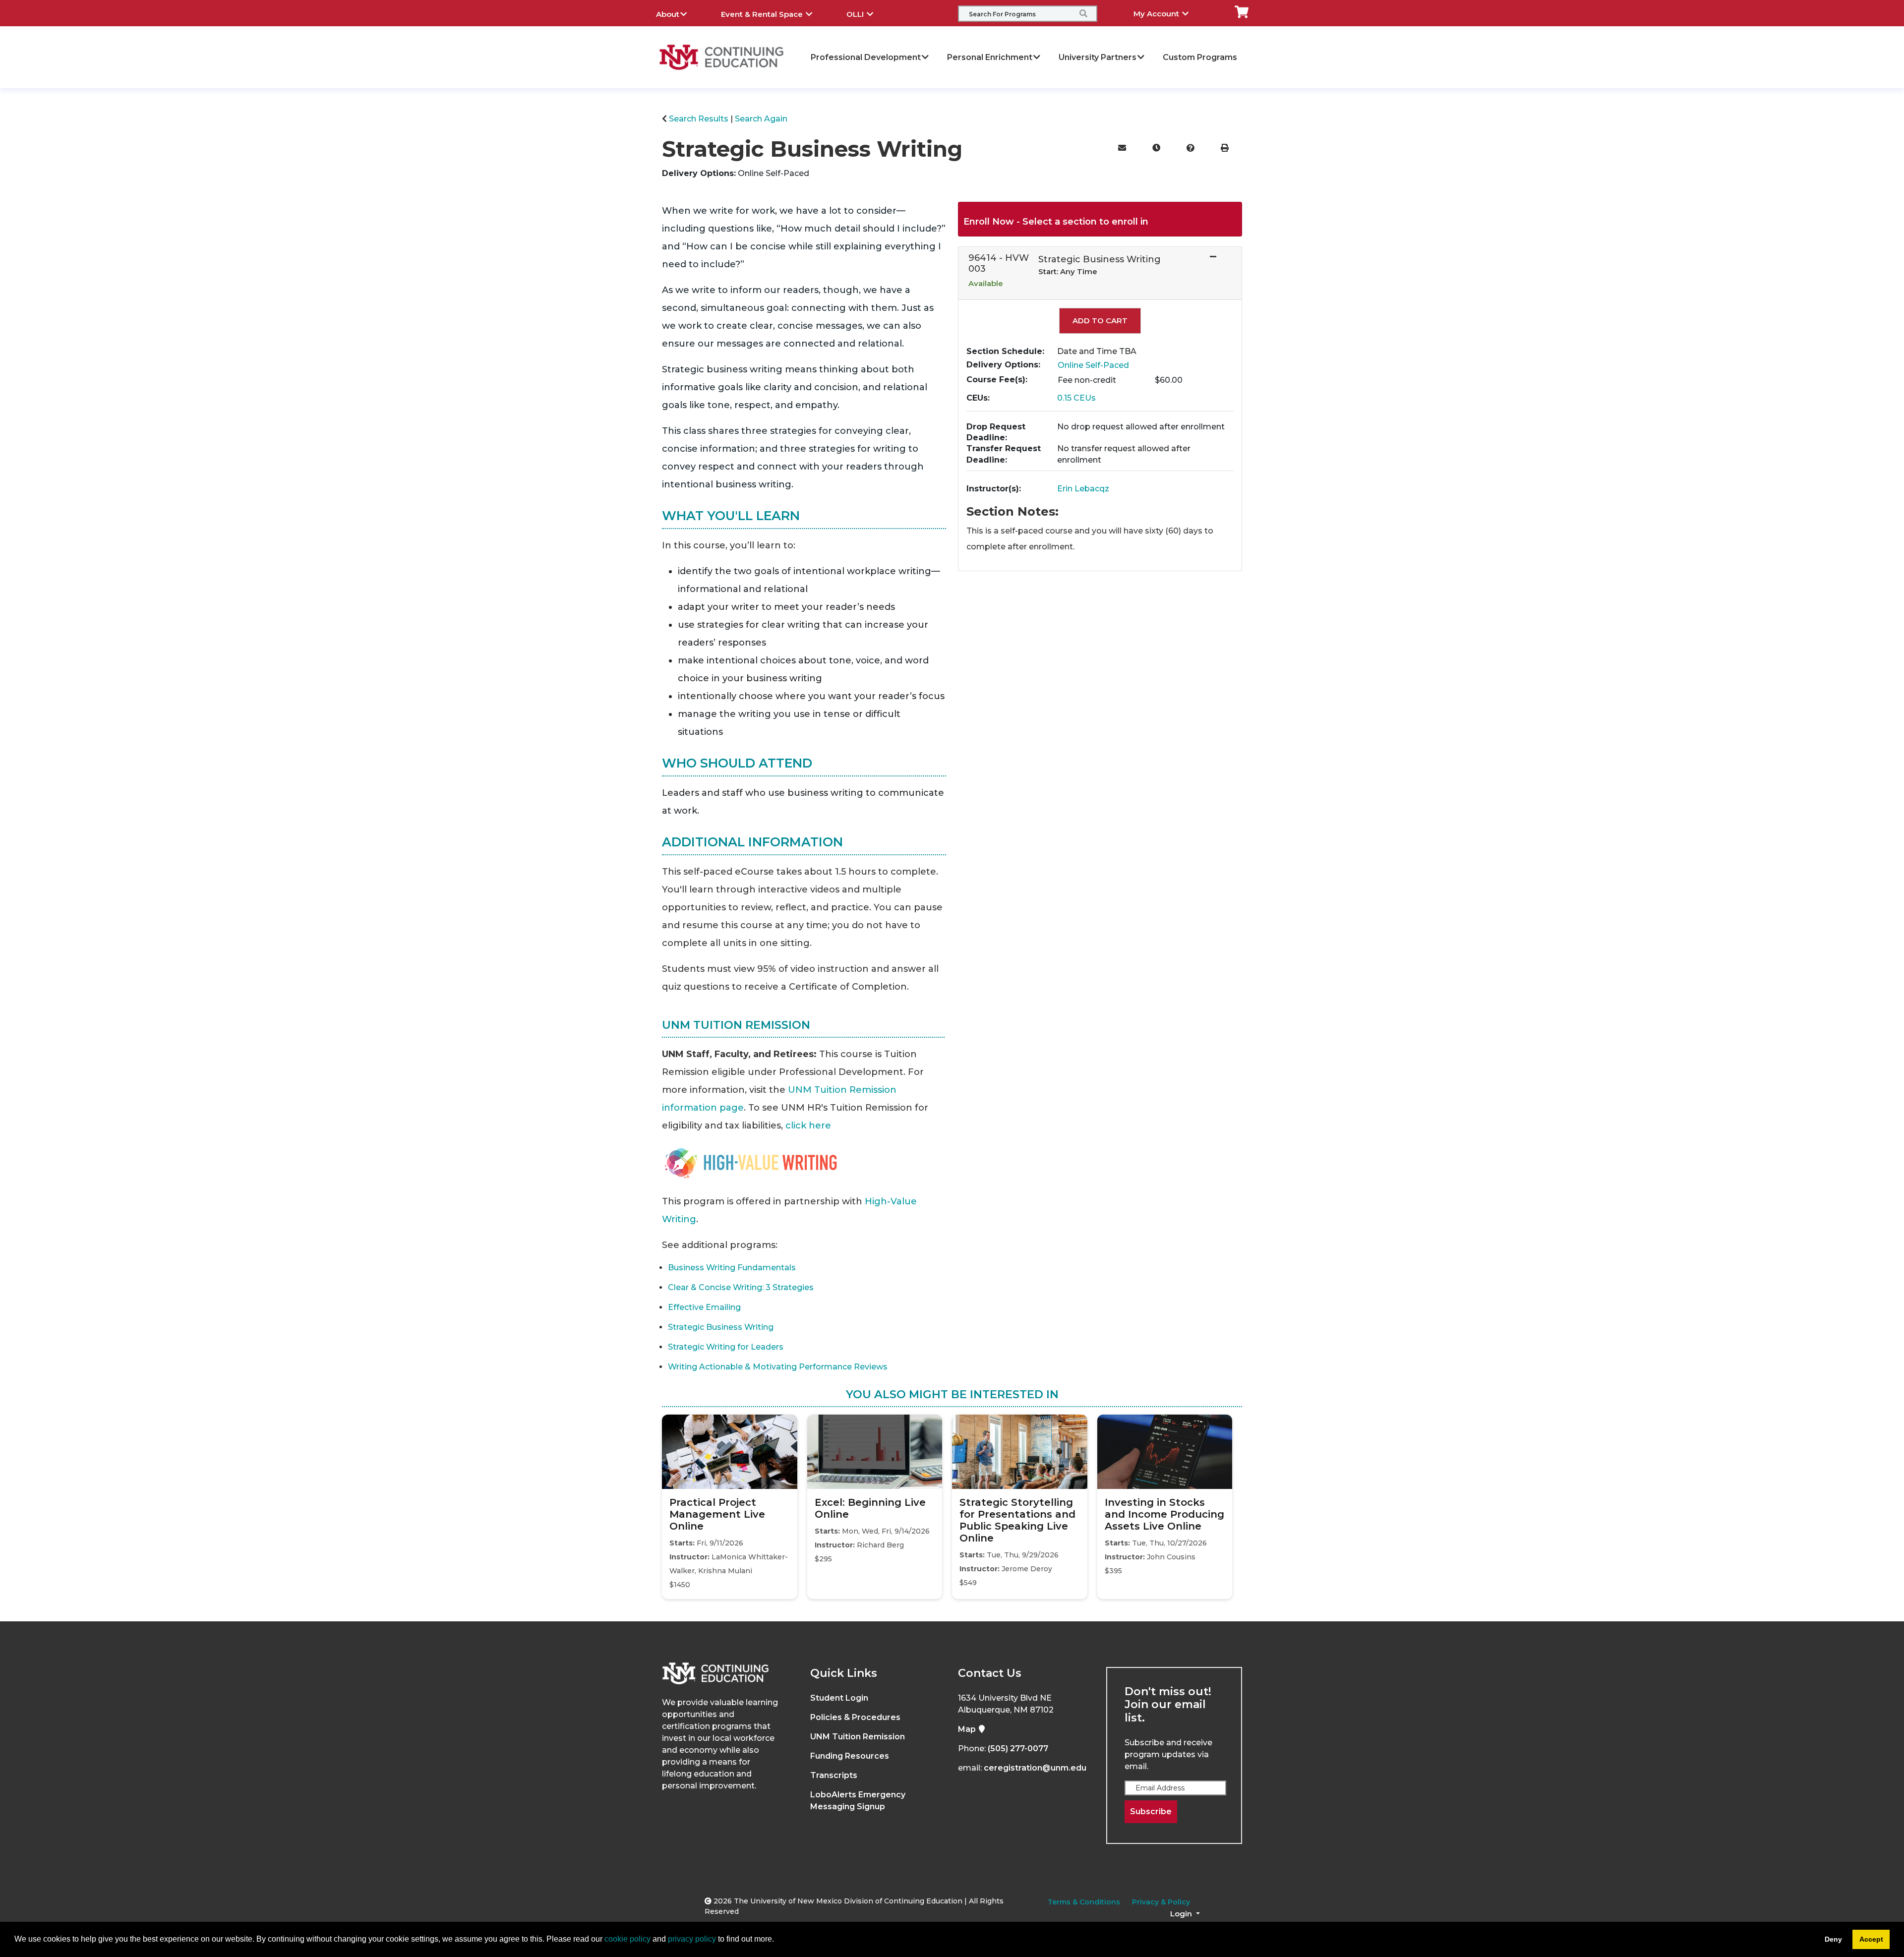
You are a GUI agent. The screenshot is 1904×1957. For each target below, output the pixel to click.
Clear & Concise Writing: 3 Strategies (741, 1287)
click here (808, 1126)
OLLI (856, 14)
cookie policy (627, 1939)
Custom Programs (1200, 57)
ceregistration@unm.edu (1035, 1768)
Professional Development (866, 57)
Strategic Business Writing (721, 1327)
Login (1182, 1914)
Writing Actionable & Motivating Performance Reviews (778, 1367)
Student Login (839, 1698)
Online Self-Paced (1093, 365)
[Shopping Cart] (1242, 11)
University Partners (1098, 57)
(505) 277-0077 (1018, 1749)
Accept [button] (1871, 1939)
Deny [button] (1833, 1939)
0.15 (1076, 398)
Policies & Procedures (855, 1717)
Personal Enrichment (990, 57)
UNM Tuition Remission (858, 1737)
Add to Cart (1100, 321)
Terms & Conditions (1084, 1902)
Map (968, 1729)
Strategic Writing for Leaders (726, 1347)
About (668, 14)
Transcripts (834, 1775)
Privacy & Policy (1161, 1902)
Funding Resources (850, 1756)
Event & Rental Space (763, 14)
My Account (1157, 14)
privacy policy (692, 1939)
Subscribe (1151, 1811)
